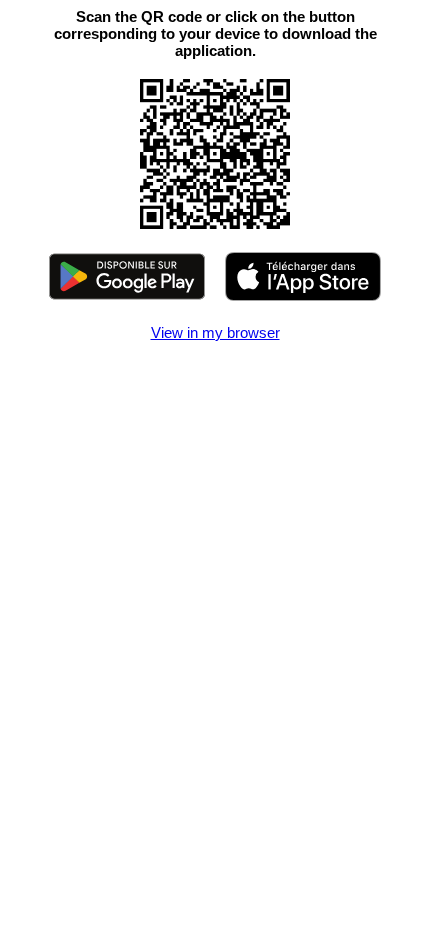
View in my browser (215, 332)
